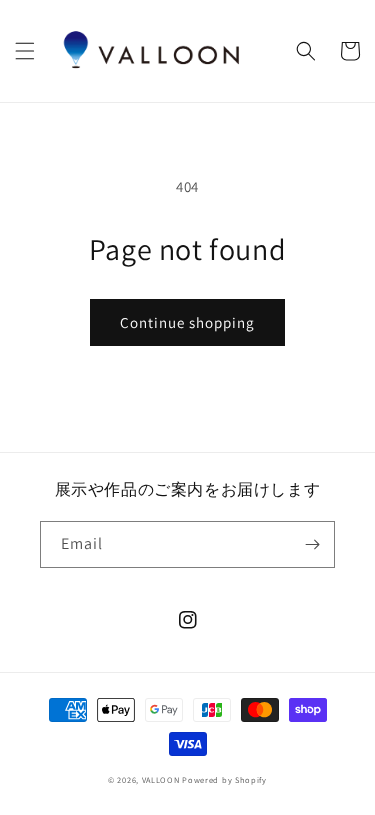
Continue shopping (187, 322)
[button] (25, 51)
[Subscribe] (312, 544)
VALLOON (161, 779)
